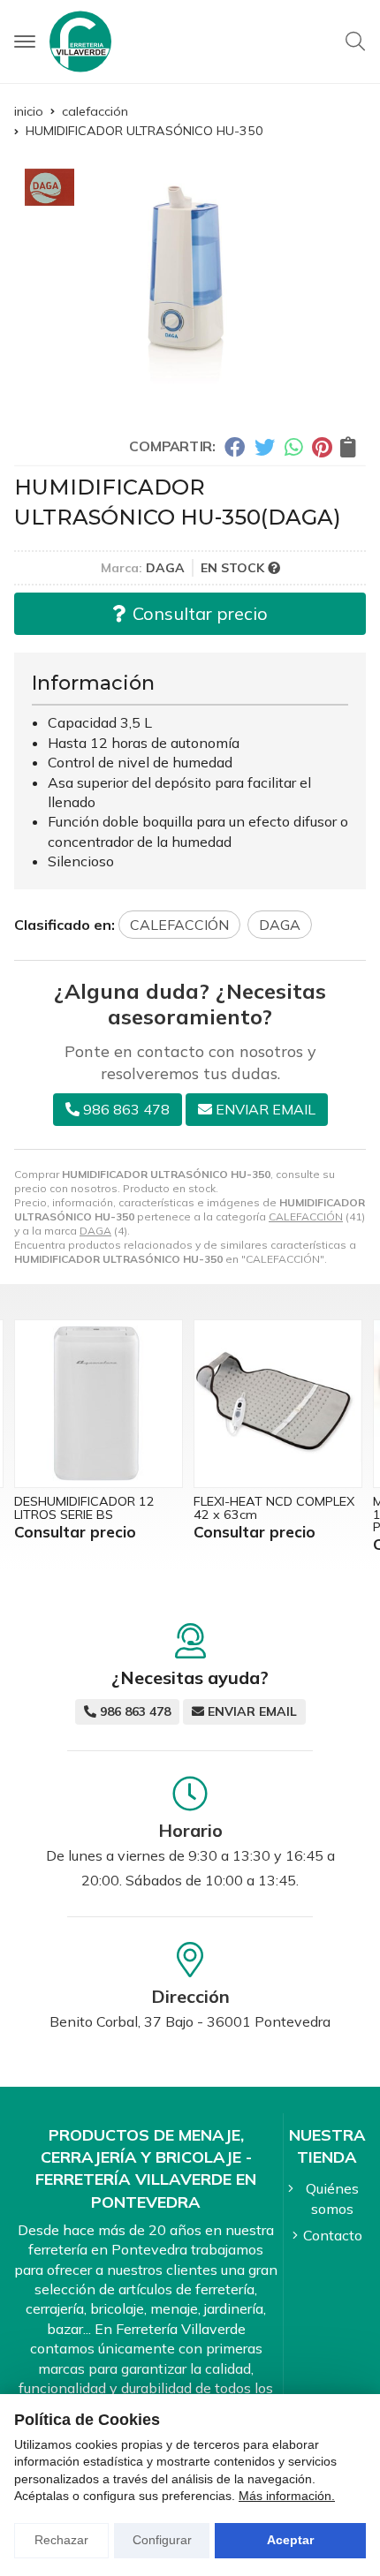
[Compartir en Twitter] (265, 447)
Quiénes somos (332, 2198)
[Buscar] (355, 42)
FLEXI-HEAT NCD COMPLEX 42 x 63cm (274, 1507)
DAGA (95, 1231)
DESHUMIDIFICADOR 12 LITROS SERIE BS (84, 1507)
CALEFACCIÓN (306, 1216)
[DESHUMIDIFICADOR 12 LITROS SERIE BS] (99, 1404)
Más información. (287, 2496)
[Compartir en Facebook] (235, 447)
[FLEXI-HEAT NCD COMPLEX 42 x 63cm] (278, 1404)
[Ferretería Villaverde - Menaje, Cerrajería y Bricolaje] (80, 42)
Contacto (333, 2235)
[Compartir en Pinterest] (322, 447)
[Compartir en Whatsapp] (294, 447)
